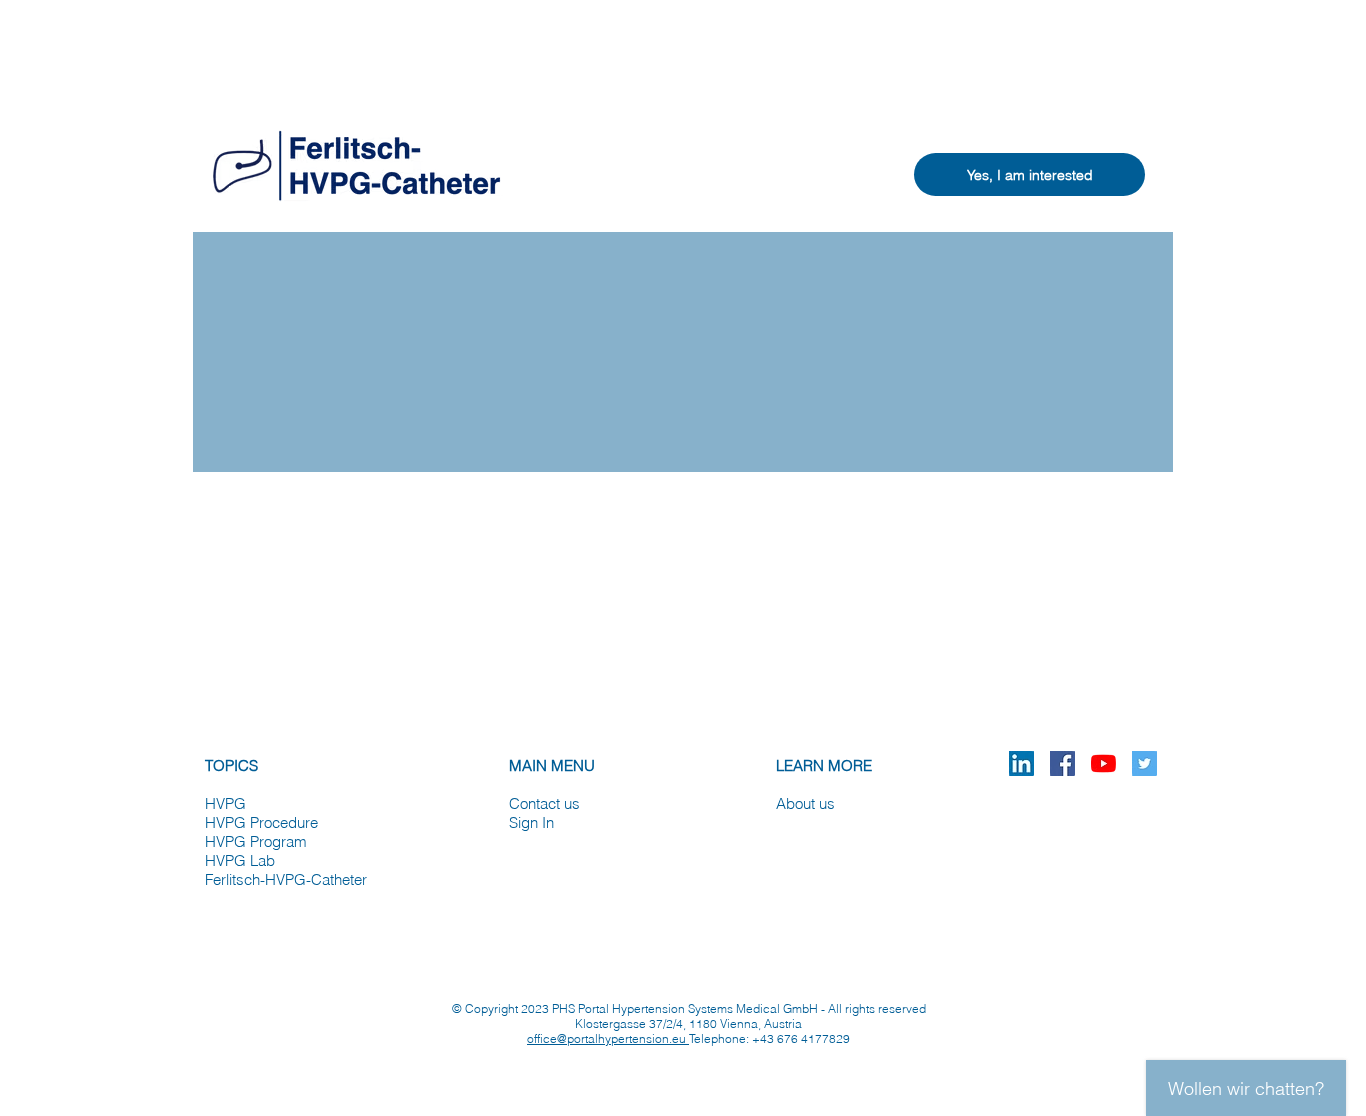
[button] (1029, 174)
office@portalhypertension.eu (608, 1038)
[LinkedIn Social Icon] (1021, 763)
